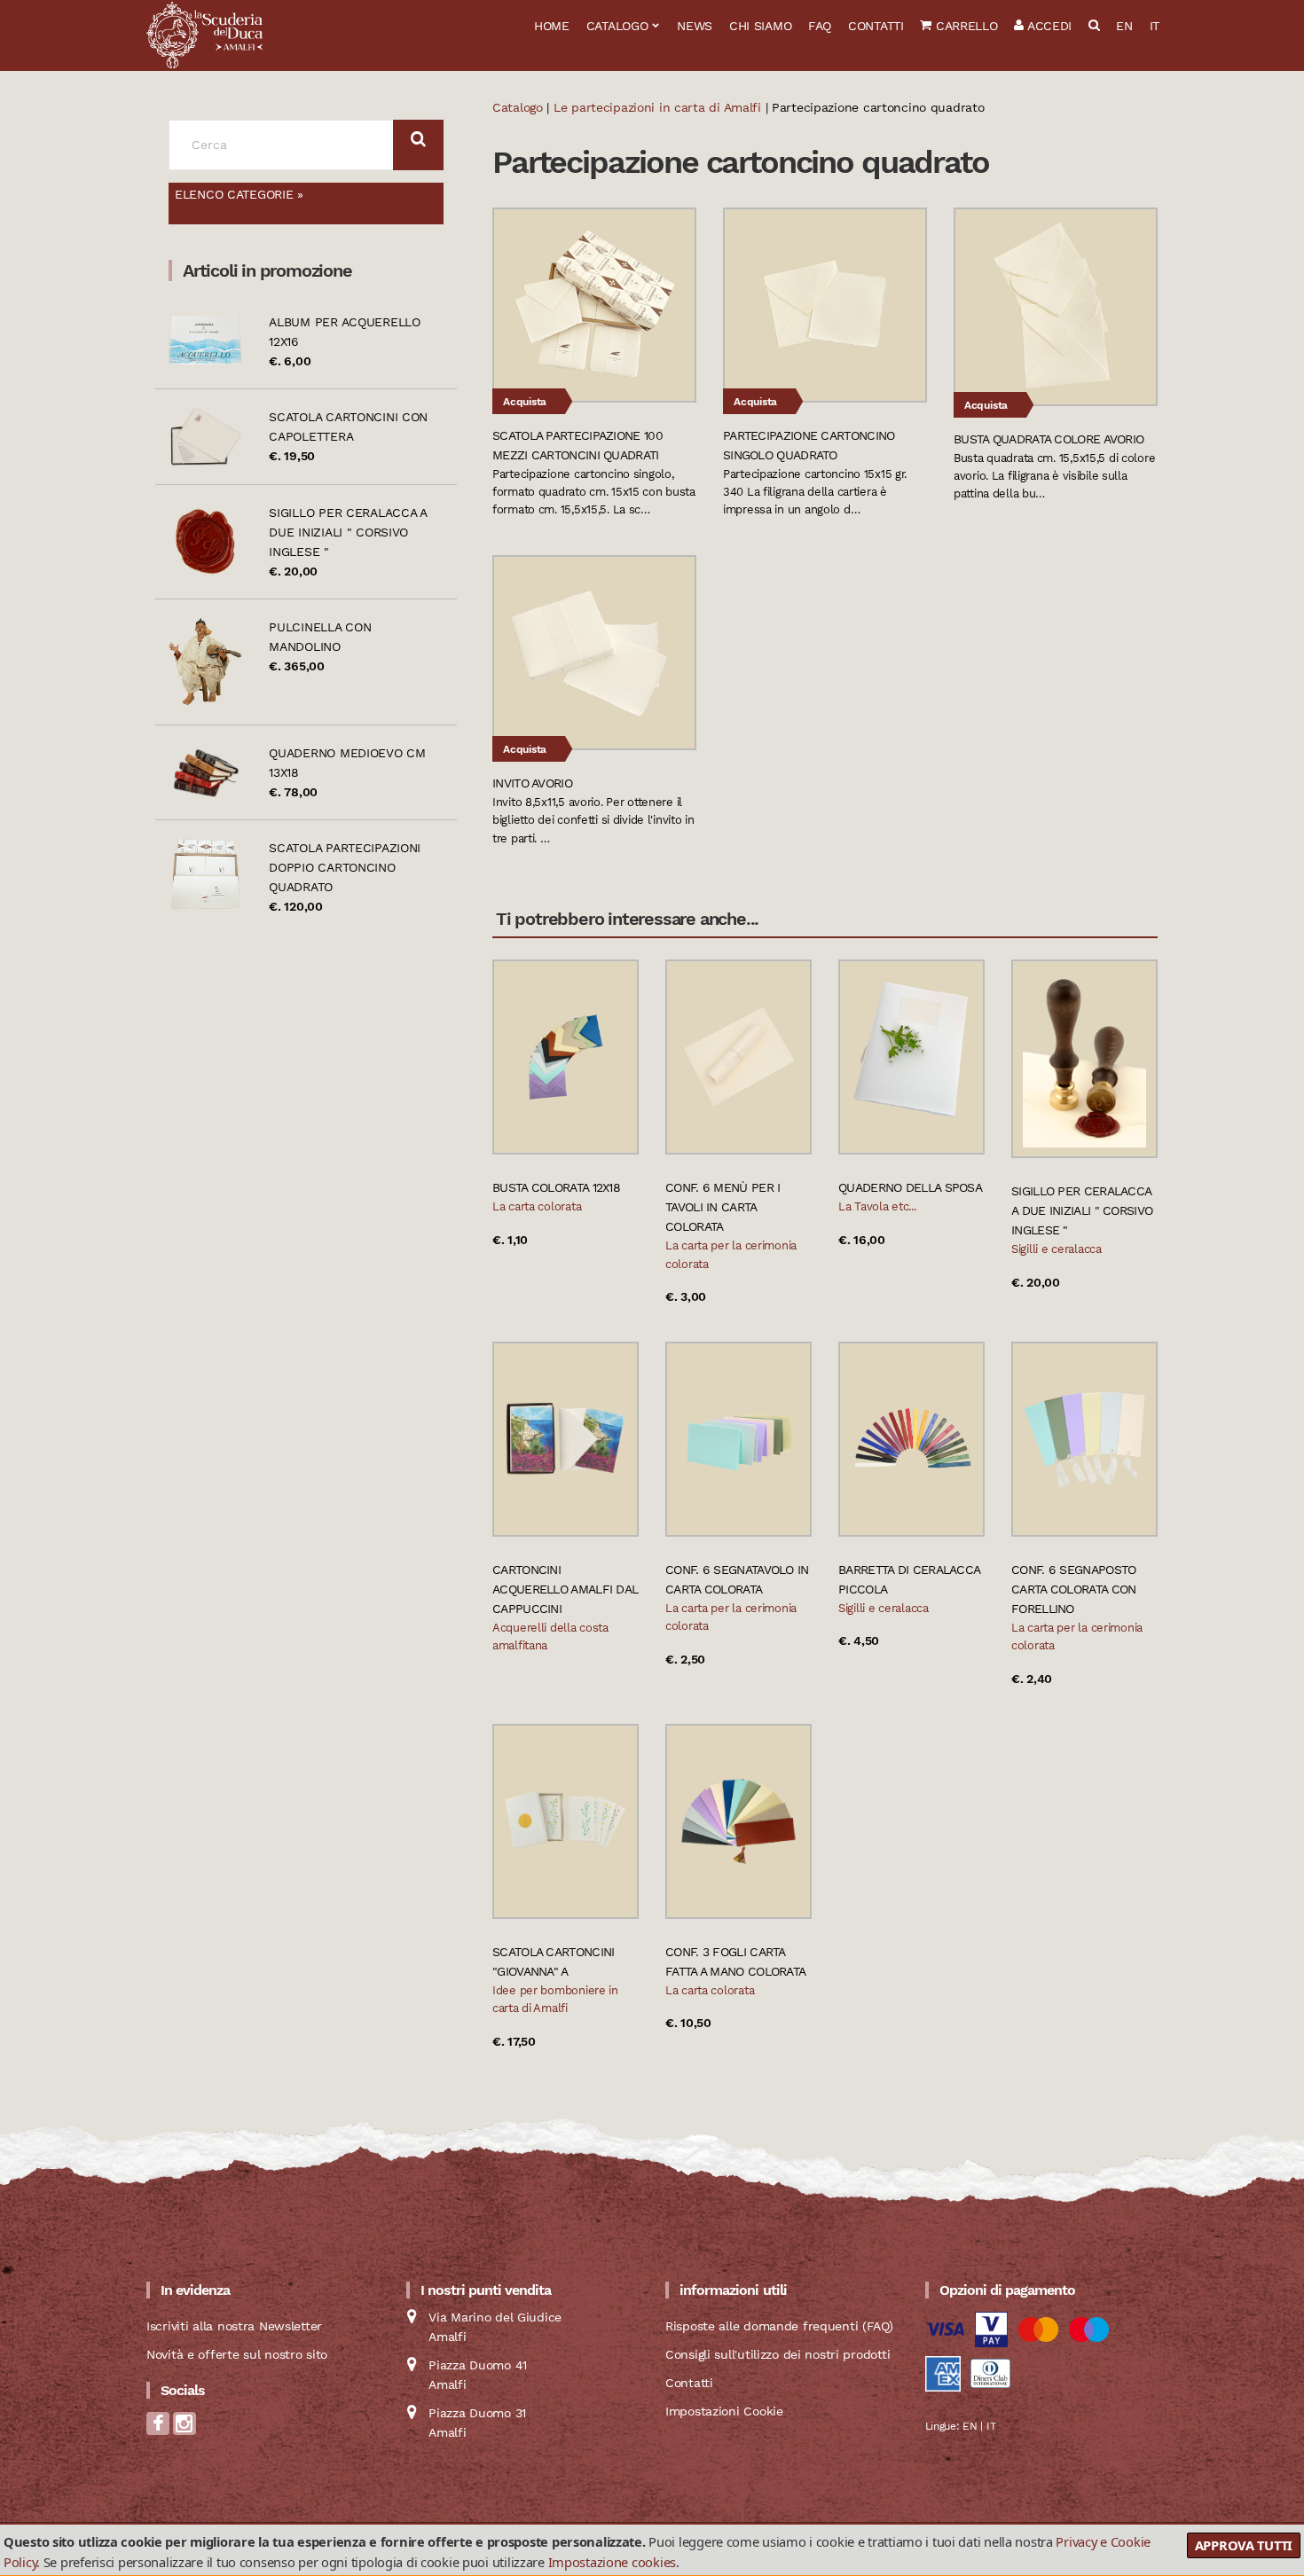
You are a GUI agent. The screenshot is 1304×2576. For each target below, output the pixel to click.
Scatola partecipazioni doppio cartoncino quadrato (345, 867)
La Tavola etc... (877, 1206)
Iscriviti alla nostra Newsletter (234, 2326)
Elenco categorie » (239, 194)
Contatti (876, 26)
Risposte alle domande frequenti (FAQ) (779, 2326)
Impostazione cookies (612, 2562)
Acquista (525, 402)
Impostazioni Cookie (724, 2411)
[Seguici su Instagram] (185, 2429)
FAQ (820, 26)
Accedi (1048, 26)
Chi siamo (760, 26)
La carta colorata (537, 1206)
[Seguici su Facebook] (158, 2429)
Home (552, 26)
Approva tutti (1244, 2545)
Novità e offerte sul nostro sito (237, 2354)
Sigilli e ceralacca (1057, 1249)
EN (1124, 26)
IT (1155, 26)
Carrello (964, 26)
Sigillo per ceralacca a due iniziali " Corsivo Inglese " (348, 532)
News (695, 26)
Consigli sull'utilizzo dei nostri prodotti (778, 2354)
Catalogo (617, 26)
